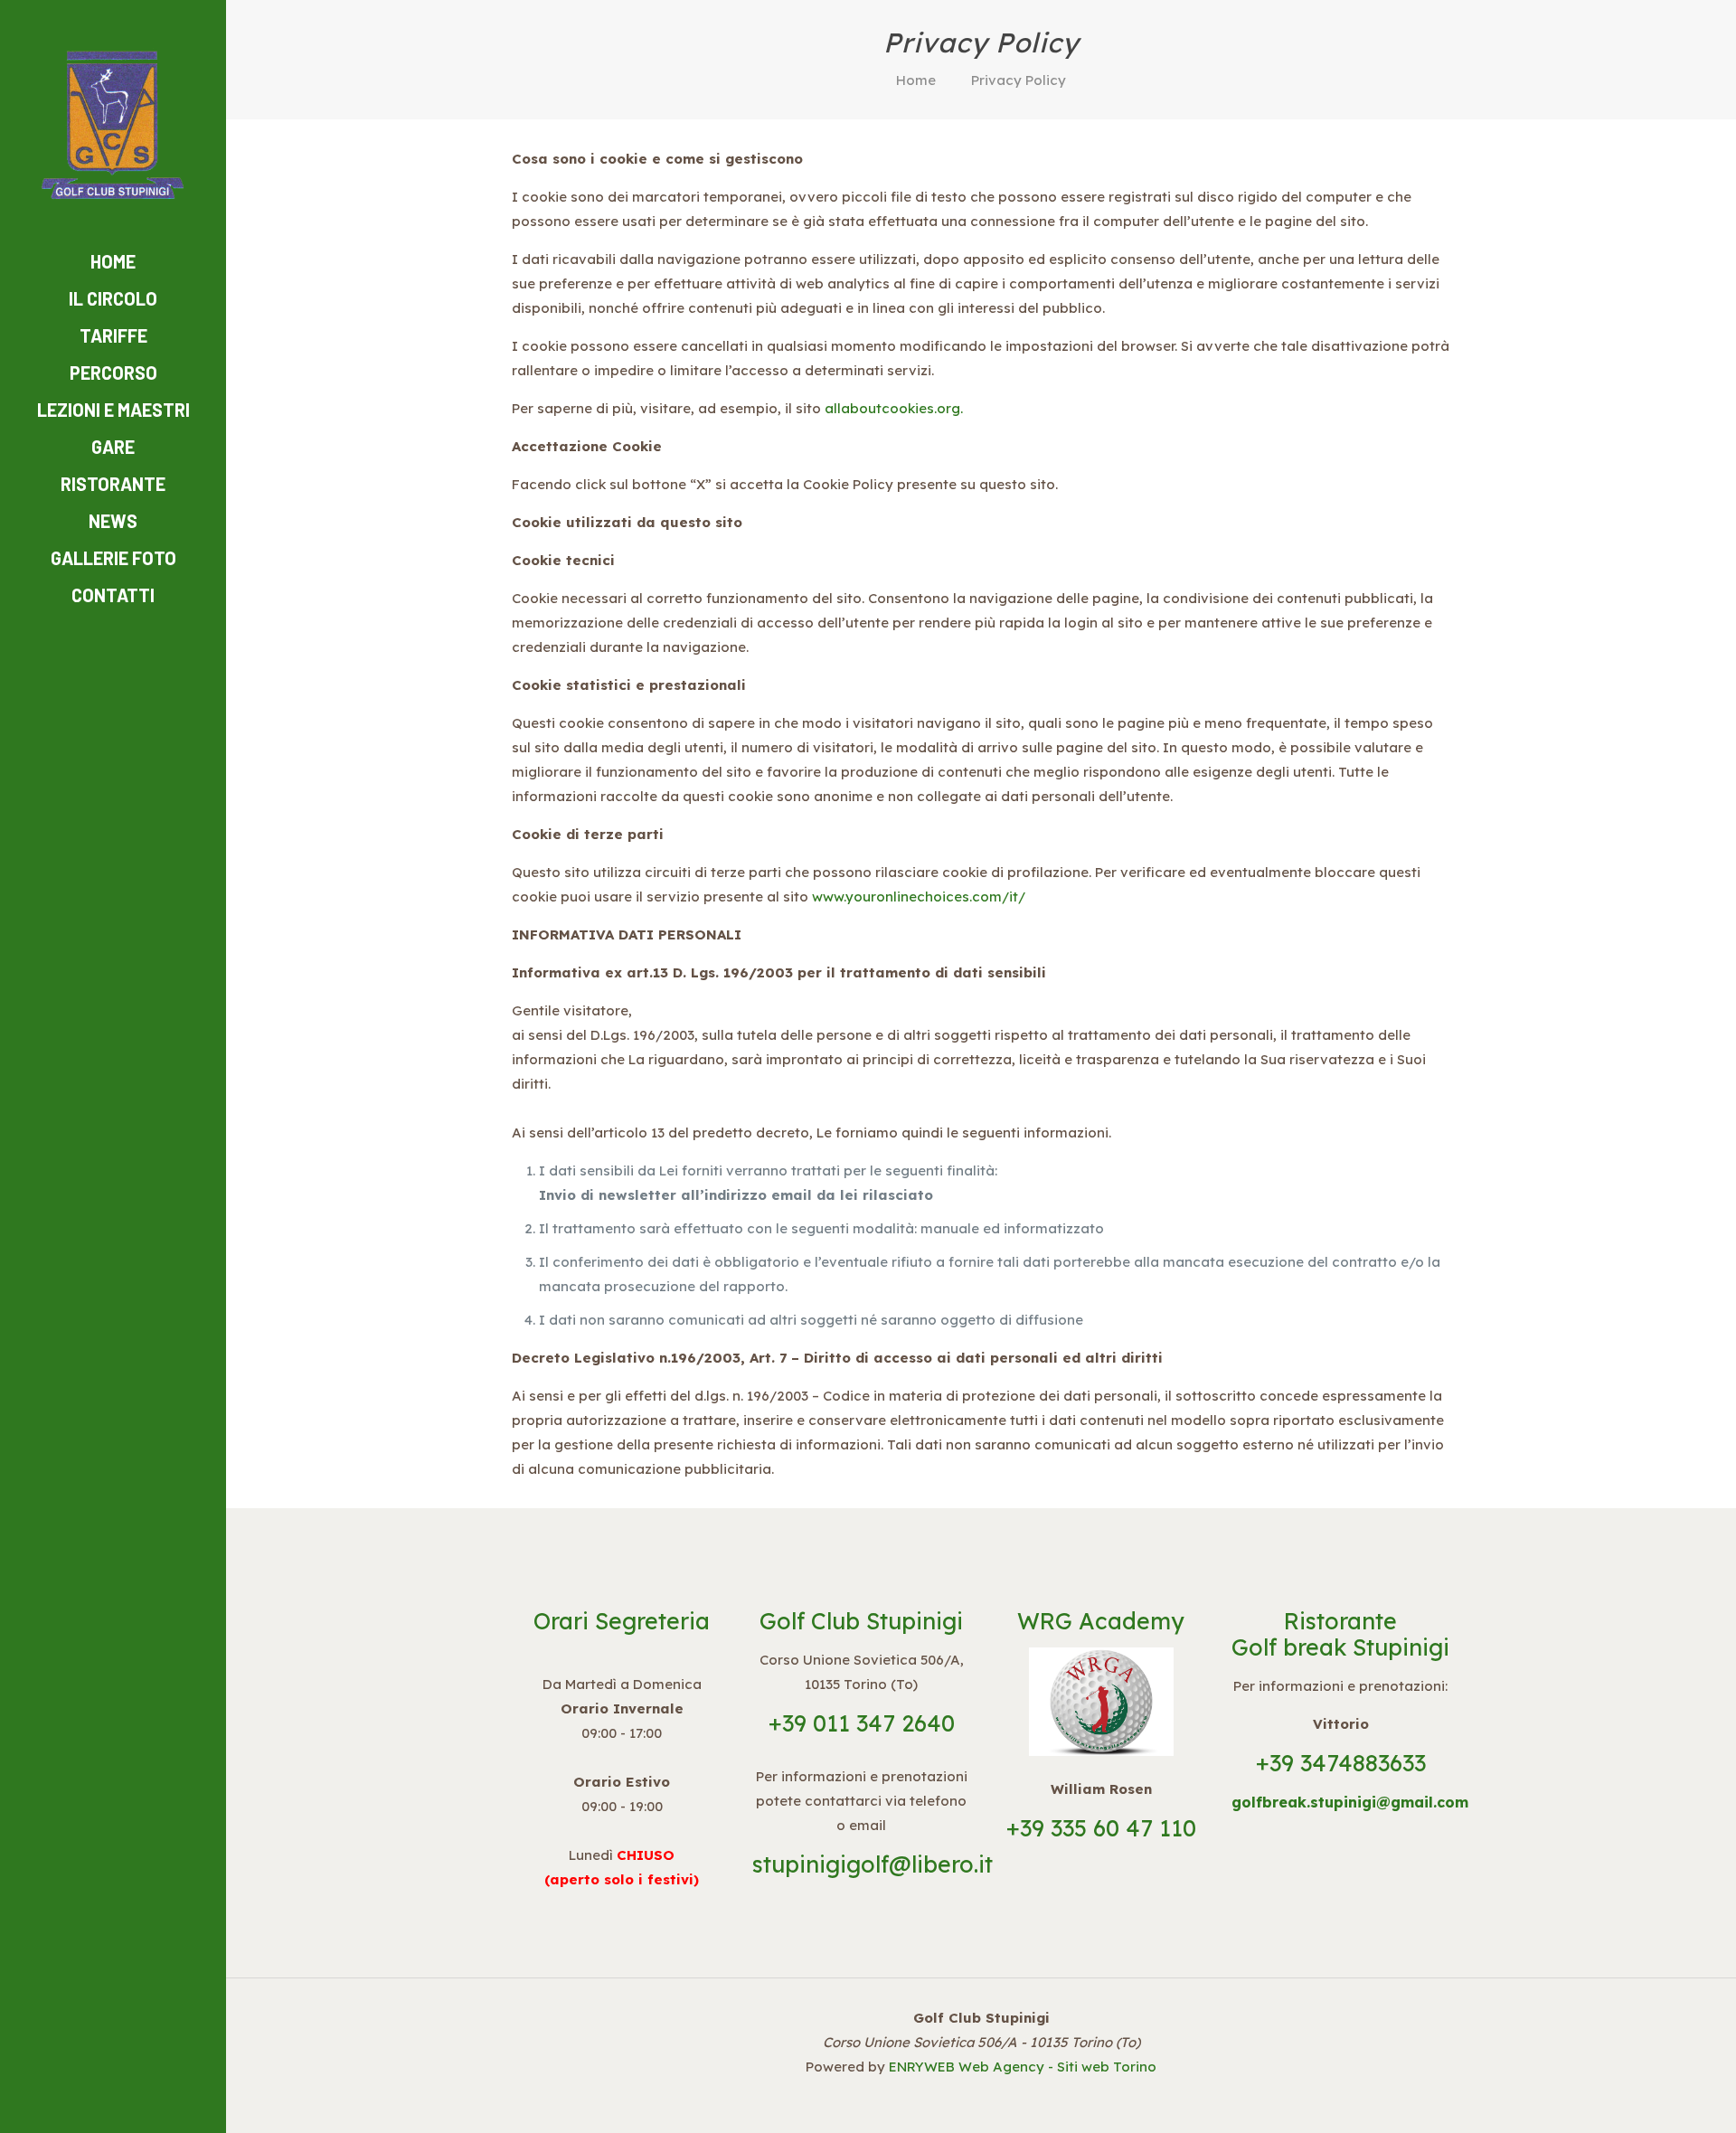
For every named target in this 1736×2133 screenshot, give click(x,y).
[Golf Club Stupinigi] (113, 122)
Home (916, 80)
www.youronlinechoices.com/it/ (919, 897)
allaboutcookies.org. (894, 408)
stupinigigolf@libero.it (873, 1864)
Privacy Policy (1019, 80)
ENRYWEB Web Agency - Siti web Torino (1023, 2067)
